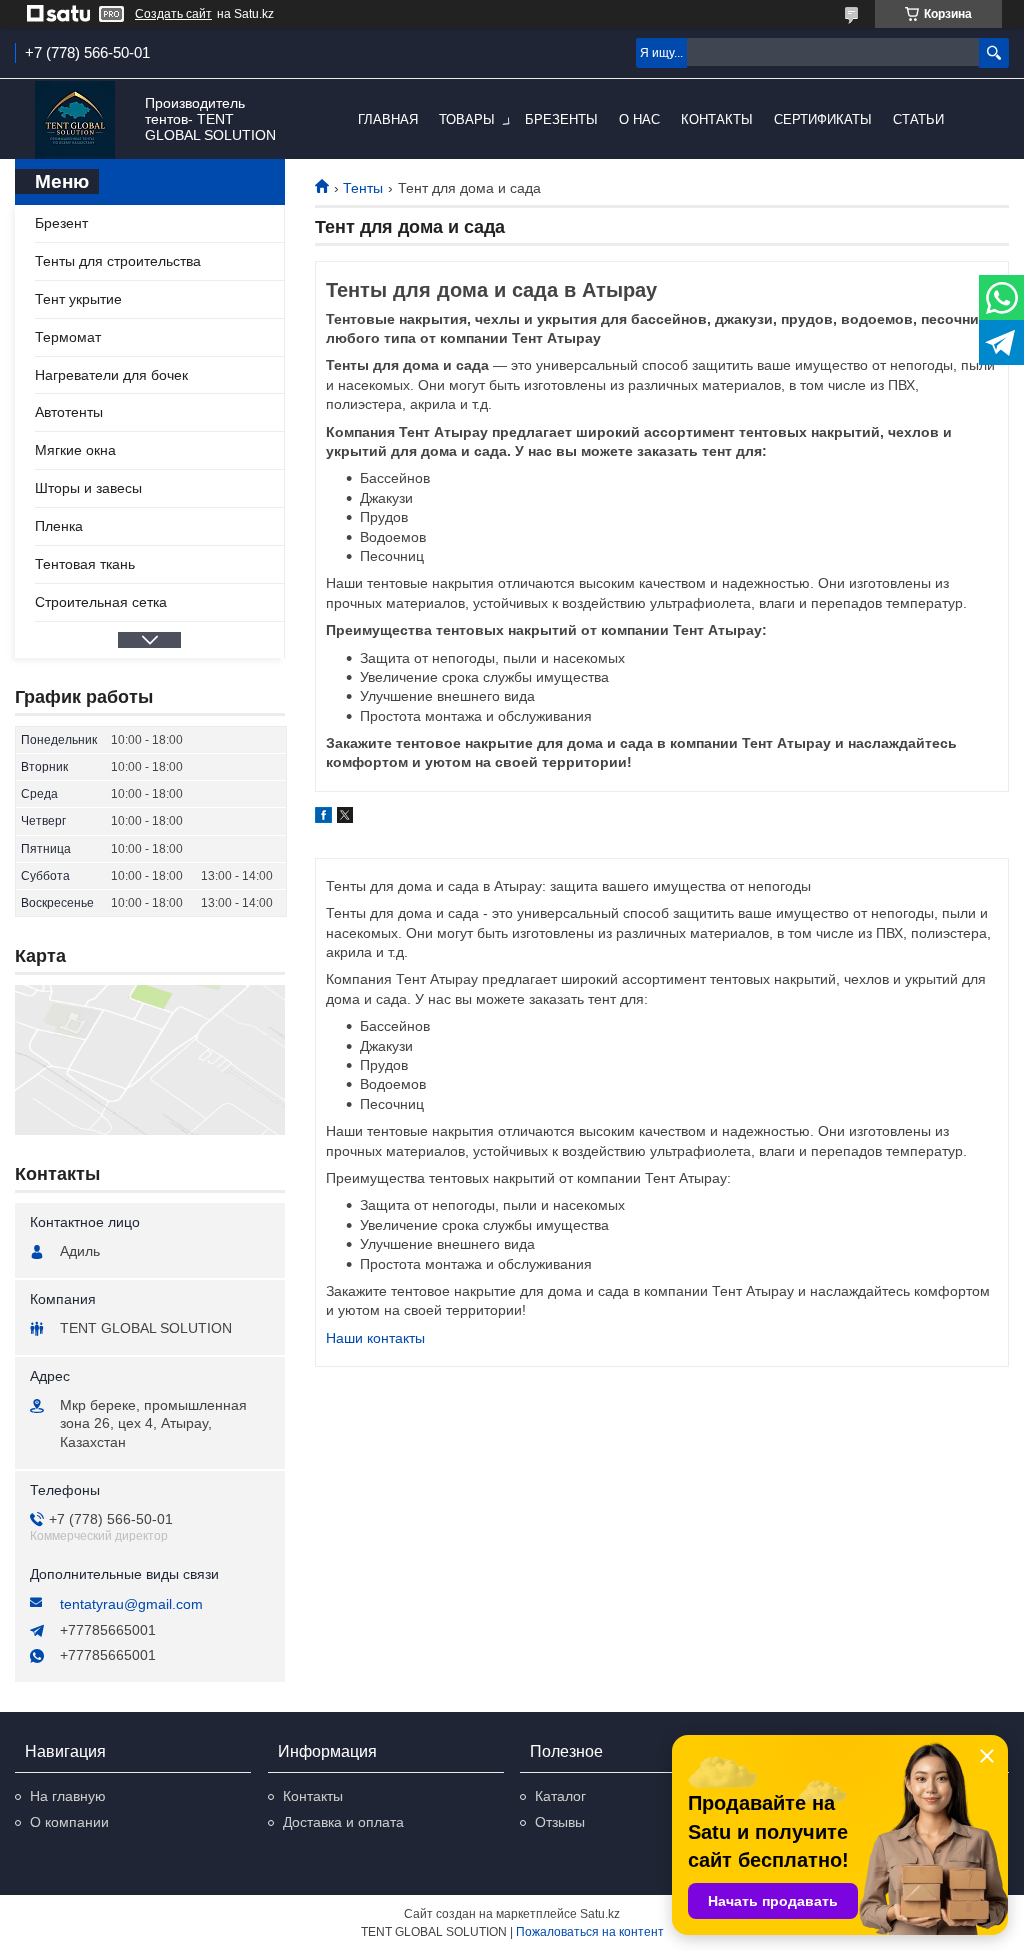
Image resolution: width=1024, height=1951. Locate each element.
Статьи (918, 119)
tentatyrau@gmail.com (131, 1604)
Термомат (68, 337)
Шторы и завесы (88, 488)
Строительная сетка (101, 602)
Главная (388, 119)
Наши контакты (375, 1338)
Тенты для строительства (118, 261)
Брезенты (561, 119)
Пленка (59, 526)
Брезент (61, 223)
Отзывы (560, 1822)
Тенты (363, 188)
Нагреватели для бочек (111, 375)
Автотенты (69, 412)
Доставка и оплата (343, 1822)
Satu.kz (600, 1914)
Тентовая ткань (85, 564)
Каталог (560, 1796)
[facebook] (323, 818)
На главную (68, 1796)
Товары (467, 119)
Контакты (717, 119)
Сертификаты (823, 119)
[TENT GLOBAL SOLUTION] (75, 120)
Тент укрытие (78, 299)
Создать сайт (173, 14)
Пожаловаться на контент (590, 1932)
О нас (639, 119)
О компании (69, 1822)
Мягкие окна (75, 450)
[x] (345, 818)
